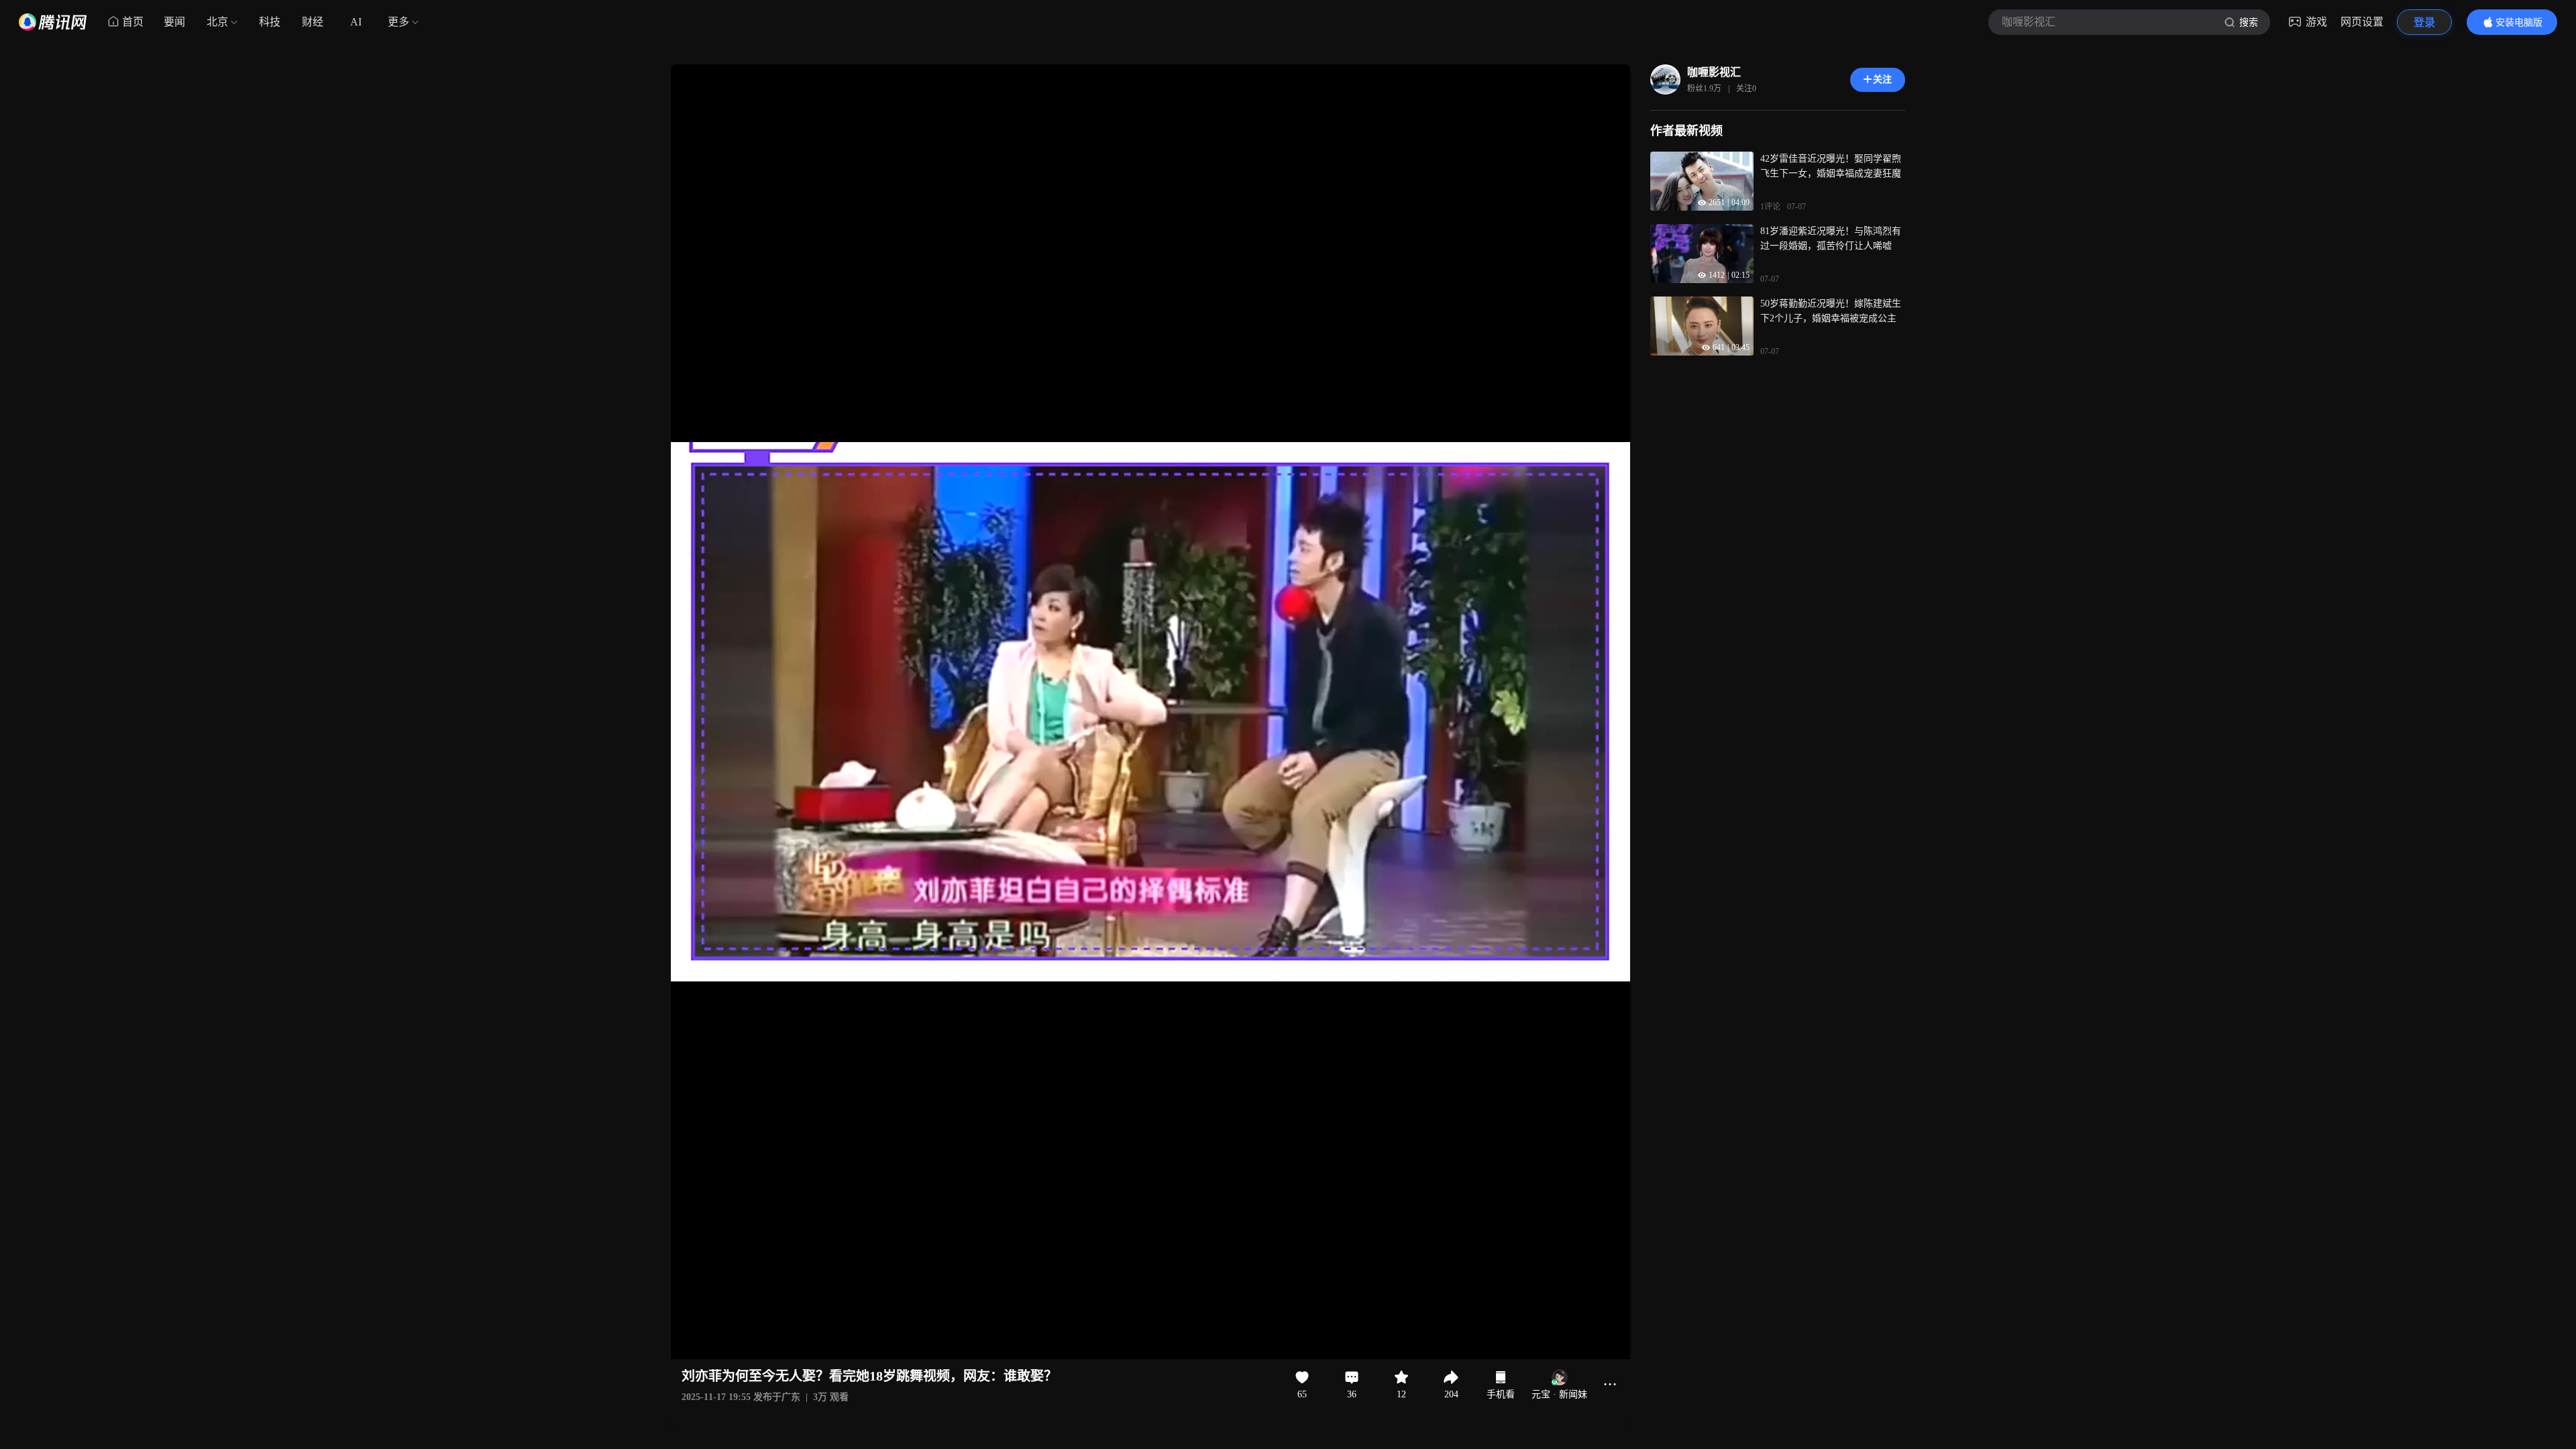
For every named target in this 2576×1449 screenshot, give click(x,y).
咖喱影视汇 (1714, 72)
